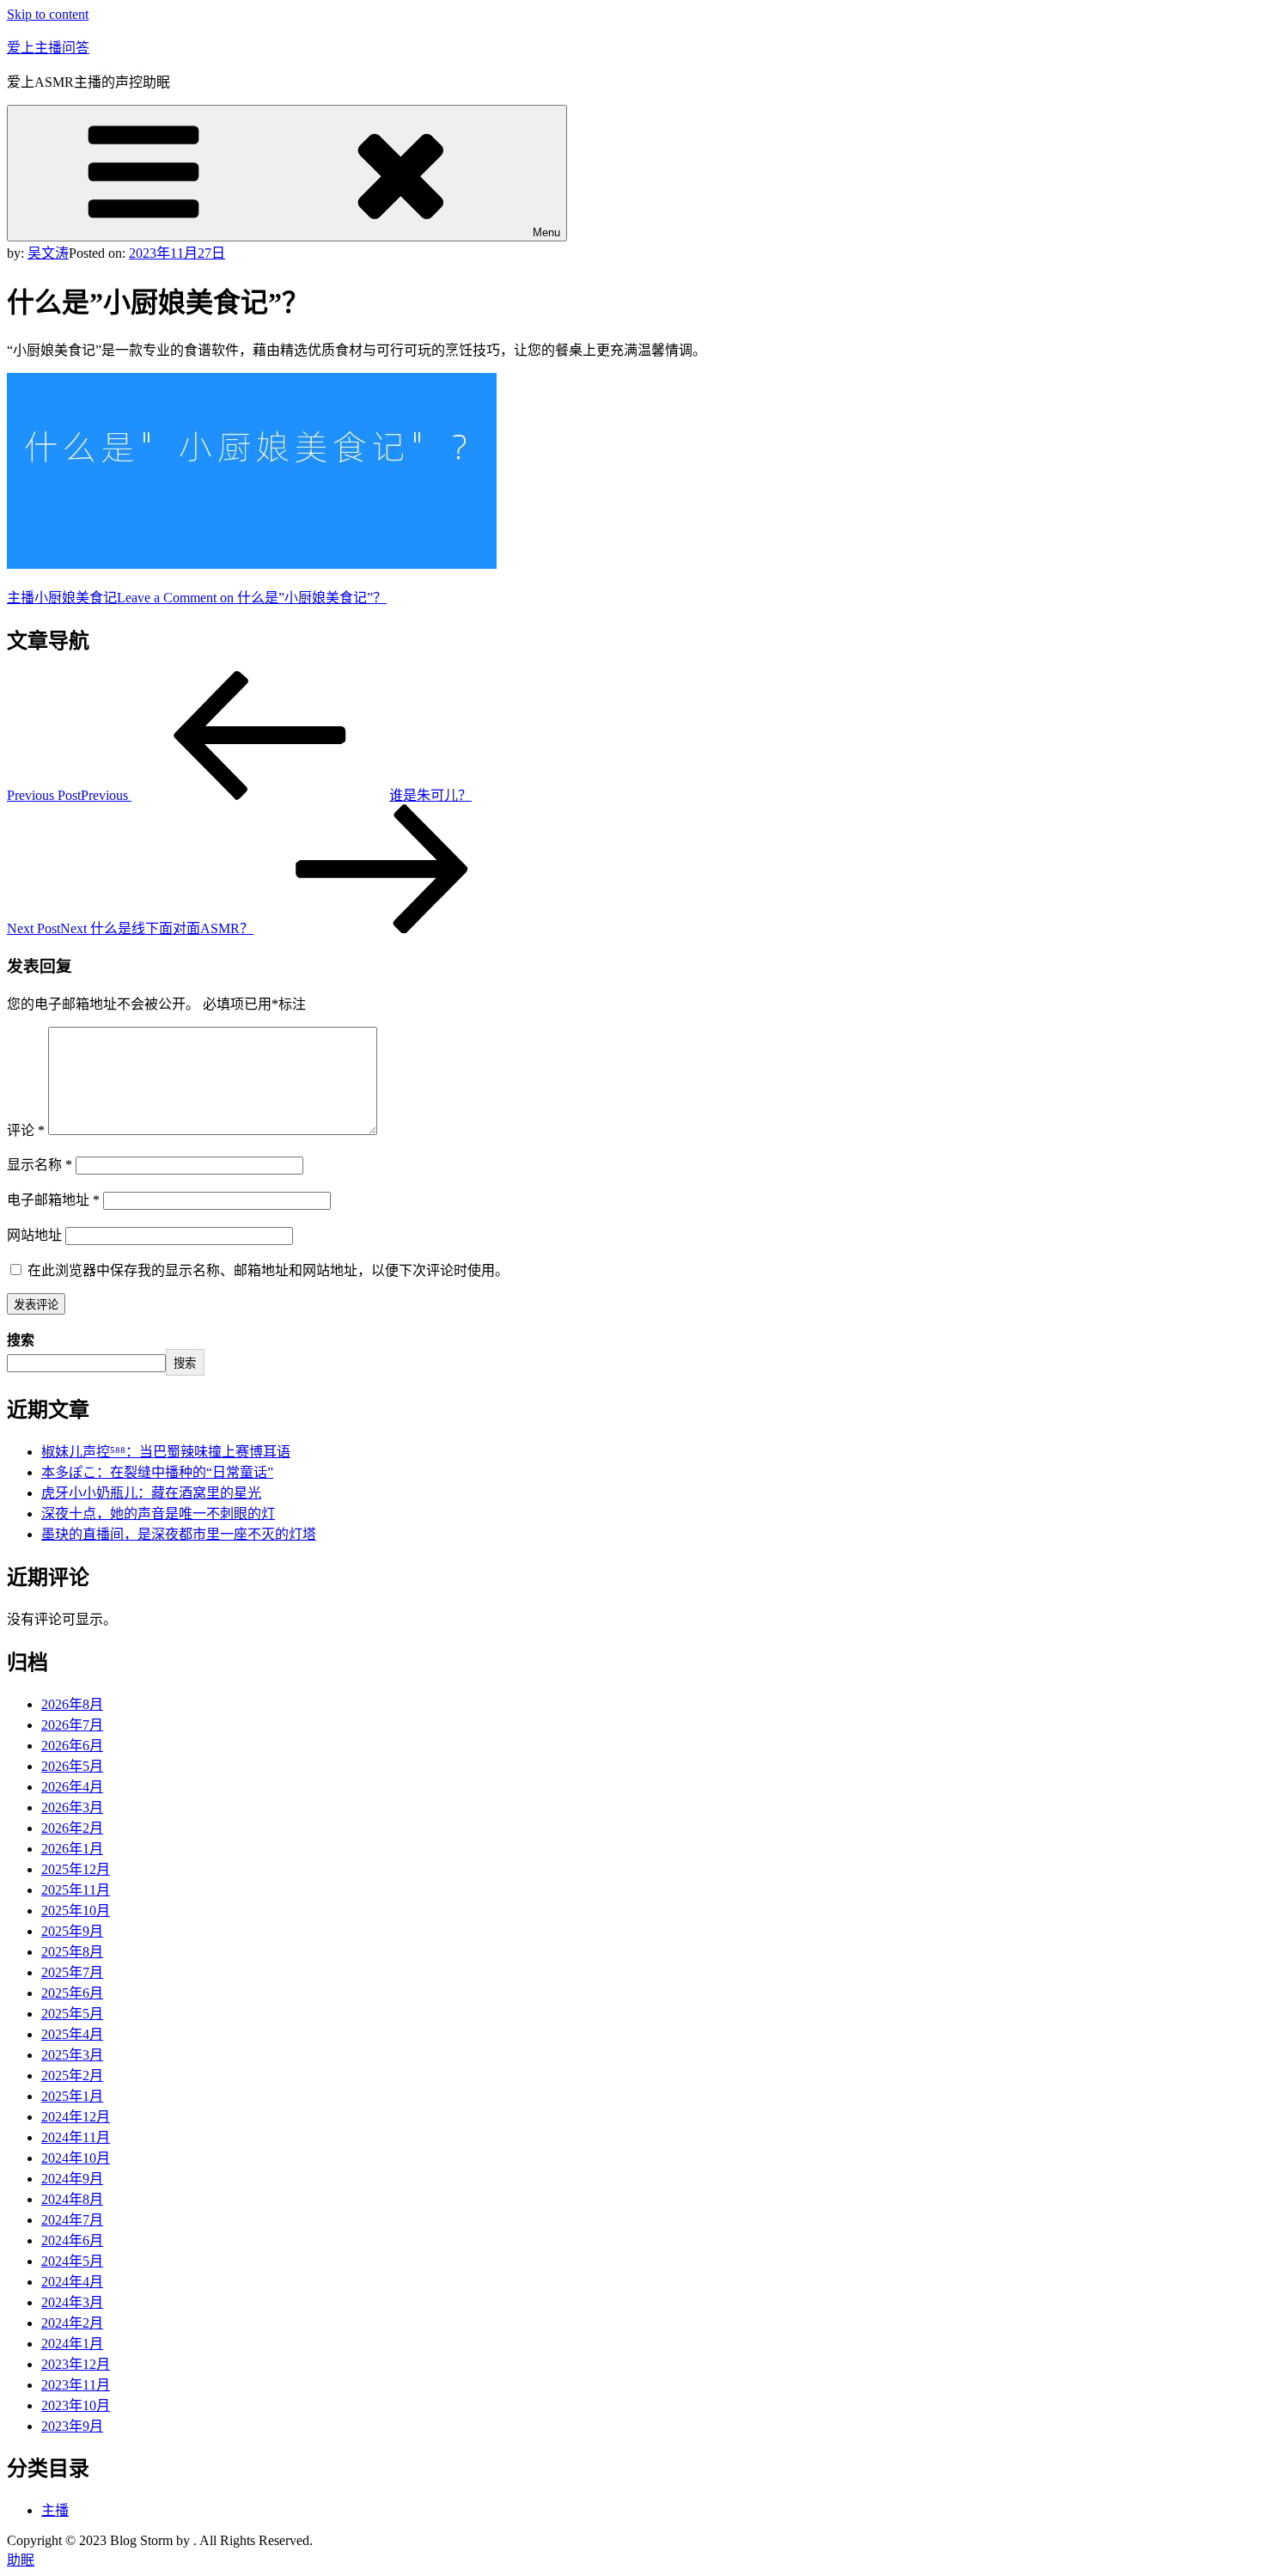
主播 (21, 598)
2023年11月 (76, 2385)
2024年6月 (72, 2240)
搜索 (21, 1340)
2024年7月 (72, 2220)
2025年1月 (72, 2096)
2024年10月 (76, 2158)
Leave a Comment (252, 598)
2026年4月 (72, 1787)
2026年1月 (72, 1849)
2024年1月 (72, 2344)
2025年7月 (72, 1972)
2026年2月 (72, 1828)
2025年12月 (76, 1869)
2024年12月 (76, 2117)
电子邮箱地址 (53, 1200)
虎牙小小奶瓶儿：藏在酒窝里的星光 (151, 1493)
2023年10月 (76, 2405)
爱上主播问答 (48, 48)
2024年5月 (72, 2261)
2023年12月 (76, 2364)
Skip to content (48, 14)
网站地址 (34, 1235)
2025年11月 (76, 1890)
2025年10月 (76, 1911)
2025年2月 (72, 2075)
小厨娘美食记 (76, 598)
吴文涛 (48, 253)
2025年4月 (72, 2034)
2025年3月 (72, 2055)
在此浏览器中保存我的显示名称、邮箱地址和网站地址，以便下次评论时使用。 (268, 1270)
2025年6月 (72, 1993)
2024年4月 (72, 2282)
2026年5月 (72, 1766)
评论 (26, 1130)
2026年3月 (72, 1807)
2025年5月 (72, 2014)
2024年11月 (76, 2137)
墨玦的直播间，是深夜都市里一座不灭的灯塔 (179, 1534)
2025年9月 (72, 1931)
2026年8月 (72, 1704)
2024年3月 (72, 2302)
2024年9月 (72, 2179)
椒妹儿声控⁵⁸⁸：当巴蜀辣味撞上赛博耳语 (166, 1452)
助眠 (21, 2560)
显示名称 (40, 1165)
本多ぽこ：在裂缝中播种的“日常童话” (157, 1472)
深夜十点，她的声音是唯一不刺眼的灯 (158, 1514)
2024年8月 (72, 2199)
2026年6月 (72, 1746)
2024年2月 (72, 2323)
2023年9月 (72, 2426)
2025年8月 (72, 1952)
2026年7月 (72, 1725)
